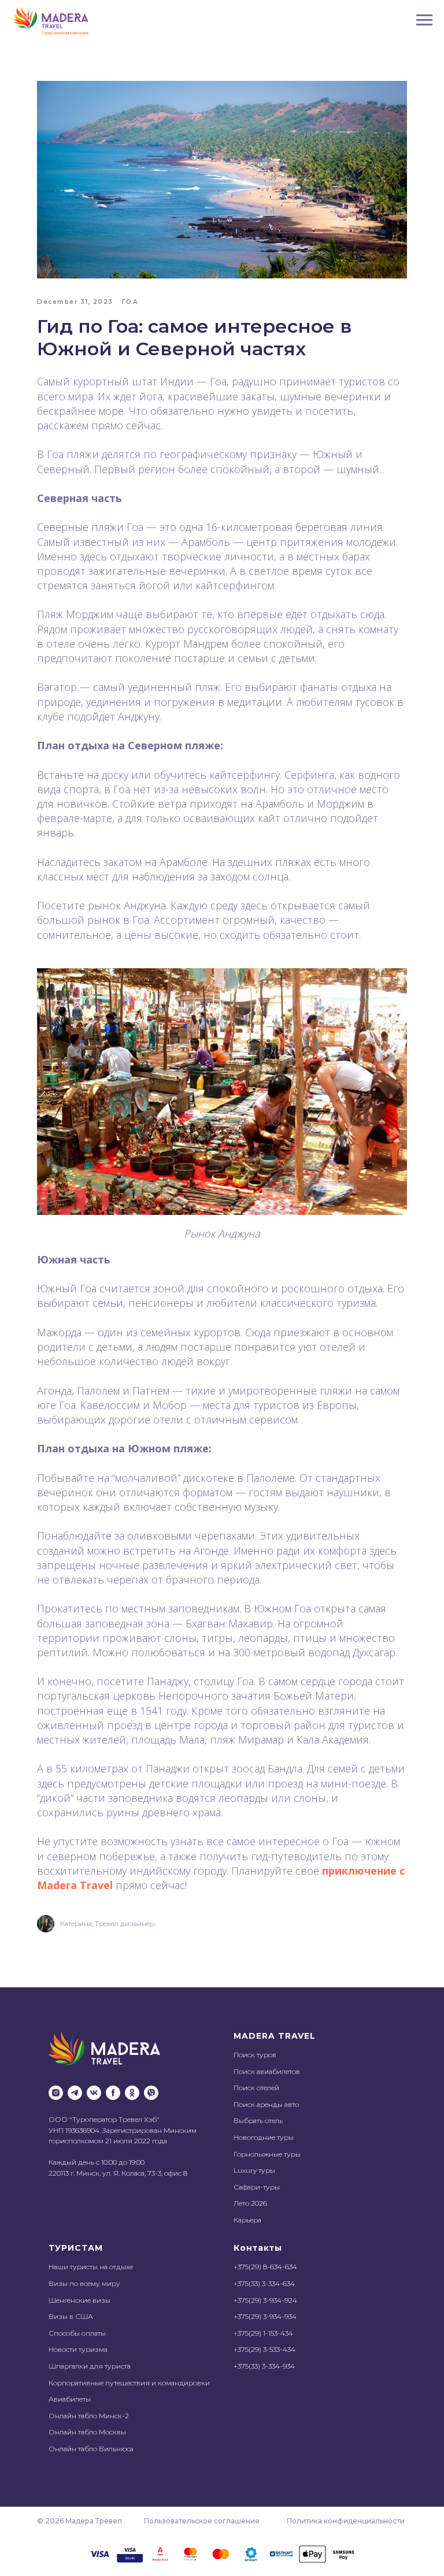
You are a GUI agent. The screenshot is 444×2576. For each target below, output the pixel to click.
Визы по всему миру (84, 2283)
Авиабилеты (70, 2399)
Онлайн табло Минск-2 (89, 2416)
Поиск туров (255, 2055)
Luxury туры (254, 2170)
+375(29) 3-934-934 (265, 2316)
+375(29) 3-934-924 (265, 2300)
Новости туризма (78, 2349)
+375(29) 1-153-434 (263, 2333)
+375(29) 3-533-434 (264, 2349)
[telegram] (75, 2093)
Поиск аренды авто (266, 2104)
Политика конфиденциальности (346, 2521)
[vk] (94, 2093)
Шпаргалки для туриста (90, 2366)
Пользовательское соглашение (202, 2521)
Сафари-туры (257, 2187)
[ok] (132, 2093)
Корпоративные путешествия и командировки (129, 2383)
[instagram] (56, 2093)
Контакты (258, 2248)
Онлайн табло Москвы (87, 2432)
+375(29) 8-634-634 (265, 2267)
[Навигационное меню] (424, 20)
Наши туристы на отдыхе (91, 2267)
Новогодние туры (264, 2137)
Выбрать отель (258, 2120)
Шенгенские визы (79, 2300)
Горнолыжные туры (267, 2154)
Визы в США (71, 2316)
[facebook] (113, 2093)
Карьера (247, 2220)
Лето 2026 (250, 2203)
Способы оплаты (77, 2333)
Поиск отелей (256, 2088)
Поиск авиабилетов (267, 2071)
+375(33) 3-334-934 (264, 2366)
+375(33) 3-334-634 (264, 2283)
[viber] (151, 2093)
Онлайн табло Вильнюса (91, 2449)
